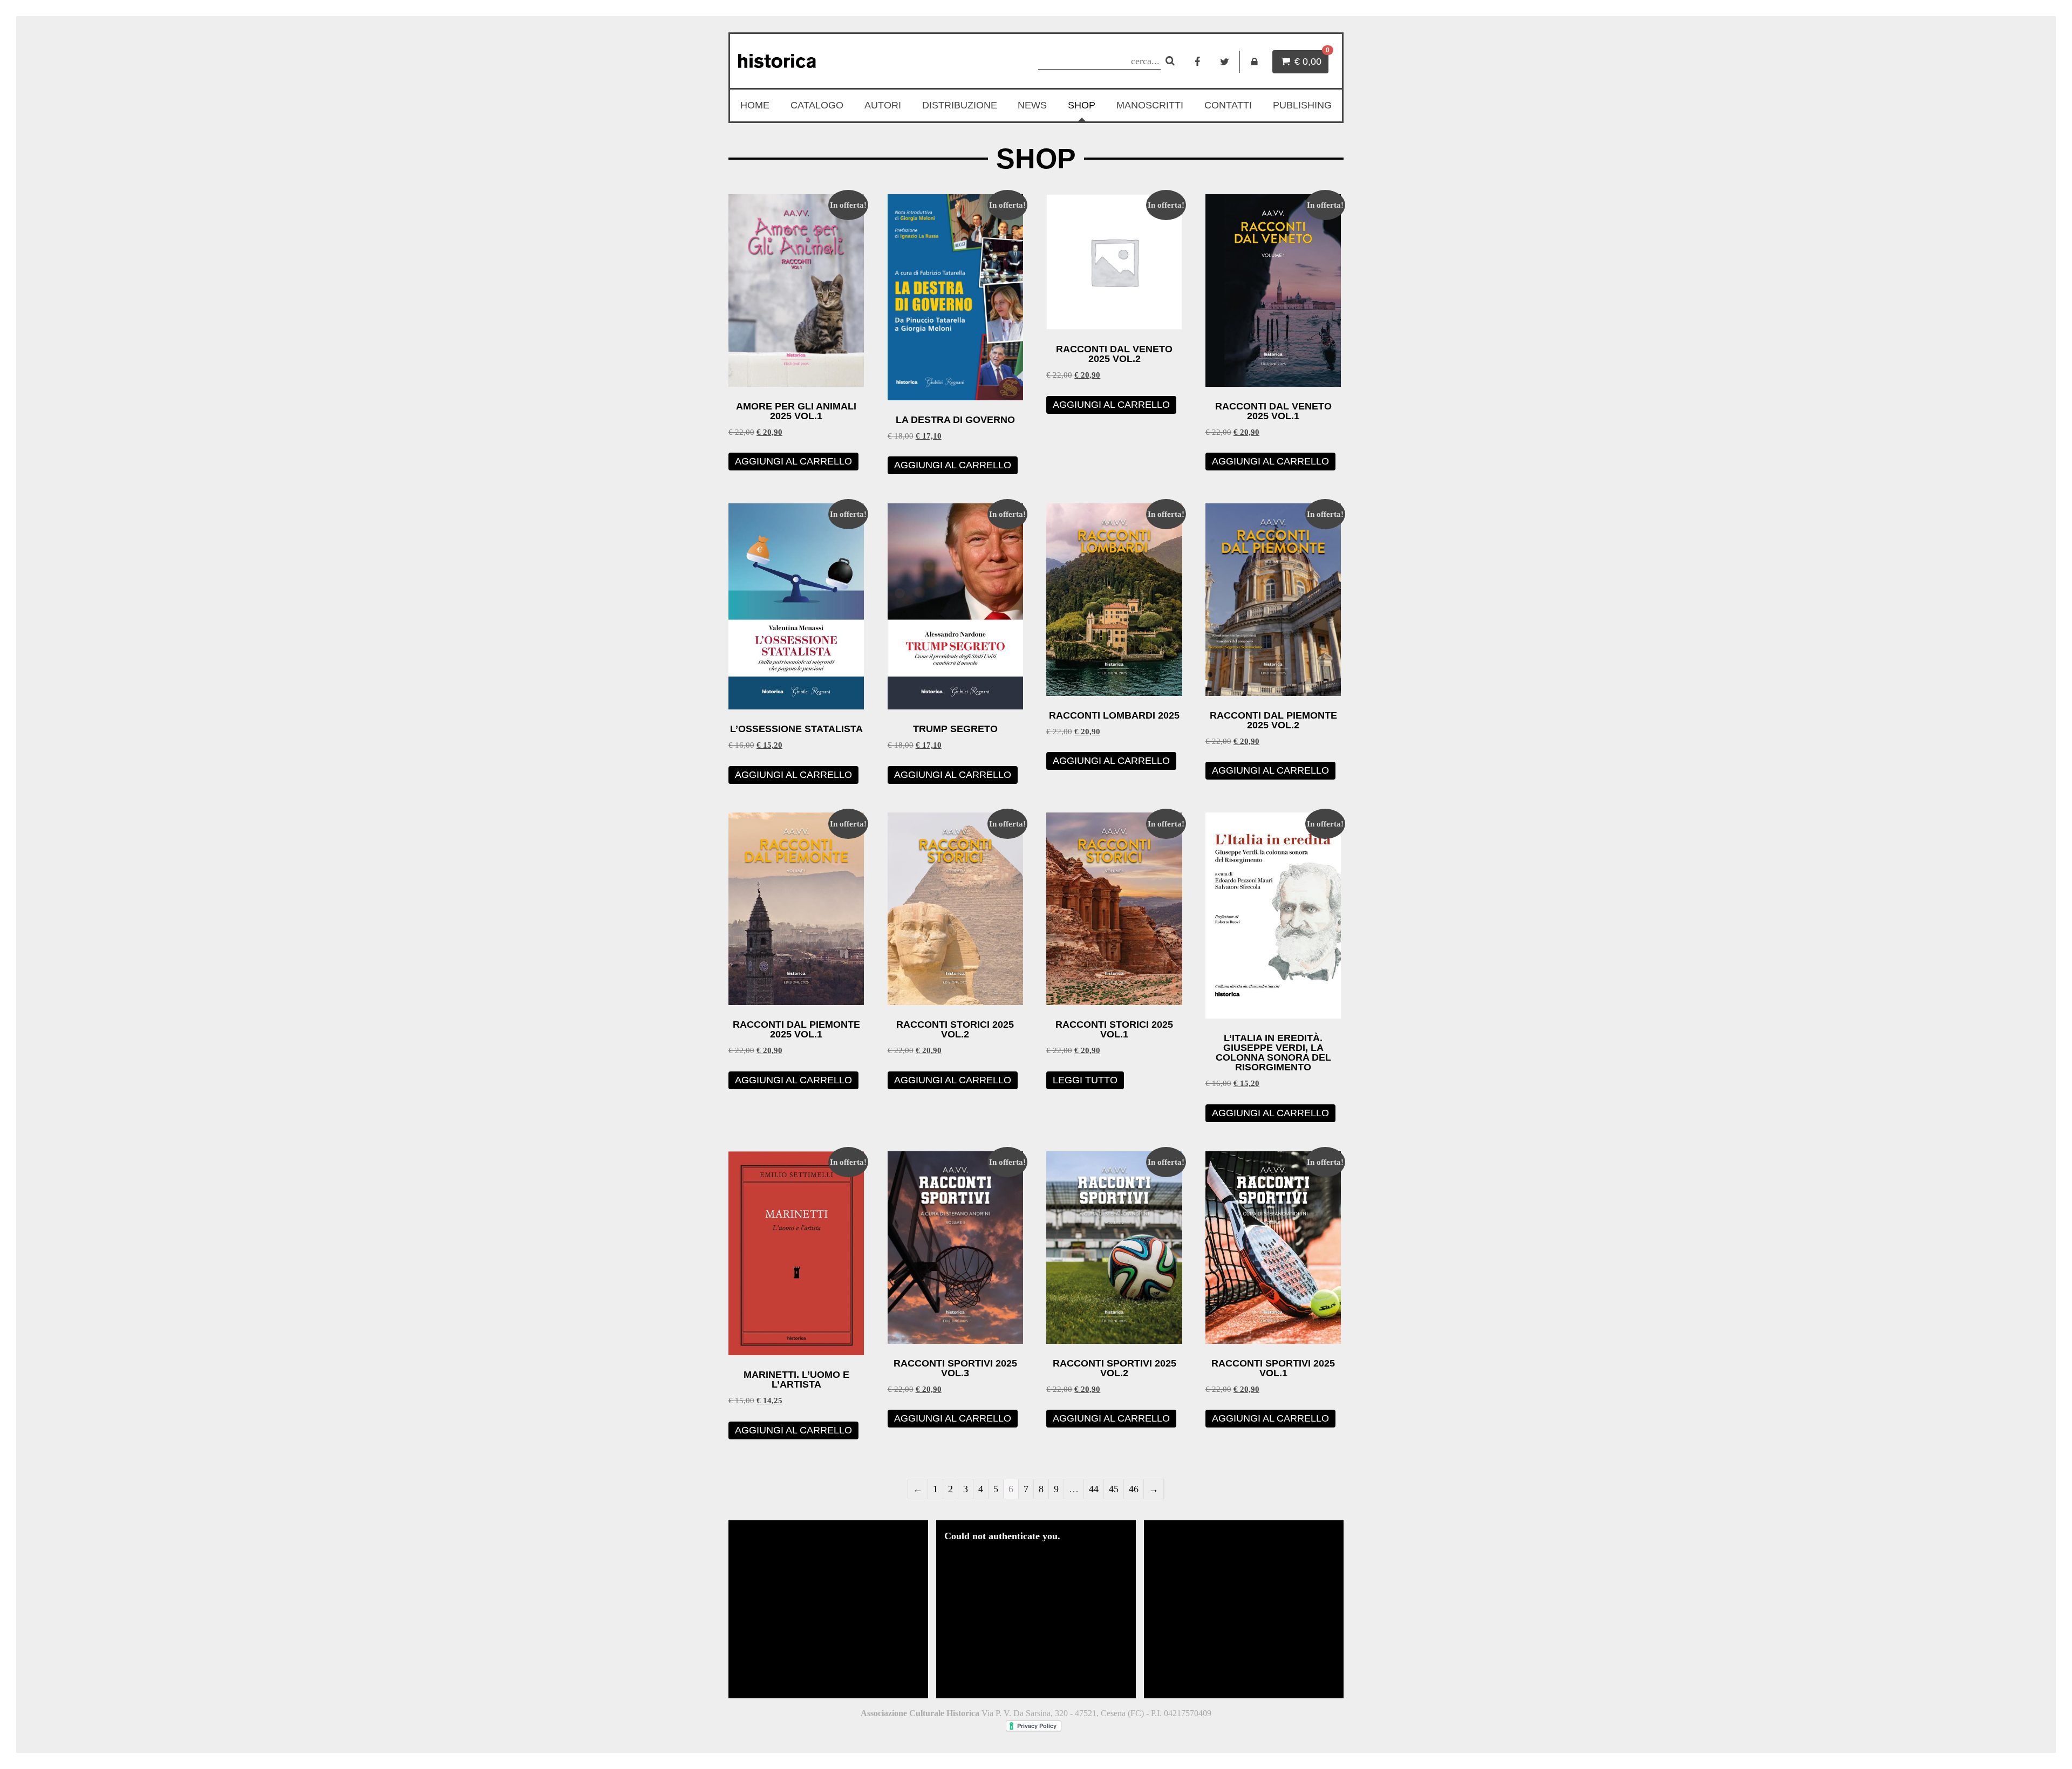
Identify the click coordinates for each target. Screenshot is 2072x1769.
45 (1114, 1489)
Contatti (1228, 105)
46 (1134, 1489)
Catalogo (817, 105)
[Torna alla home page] (829, 61)
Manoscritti (1150, 105)
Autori (883, 105)
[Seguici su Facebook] (1197, 62)
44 (1094, 1489)
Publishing (1302, 105)
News (1032, 105)
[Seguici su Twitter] (1225, 62)
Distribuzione (960, 105)
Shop (1082, 105)
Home (755, 105)
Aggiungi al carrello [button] (793, 461)
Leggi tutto (1085, 1080)
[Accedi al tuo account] (1255, 62)
